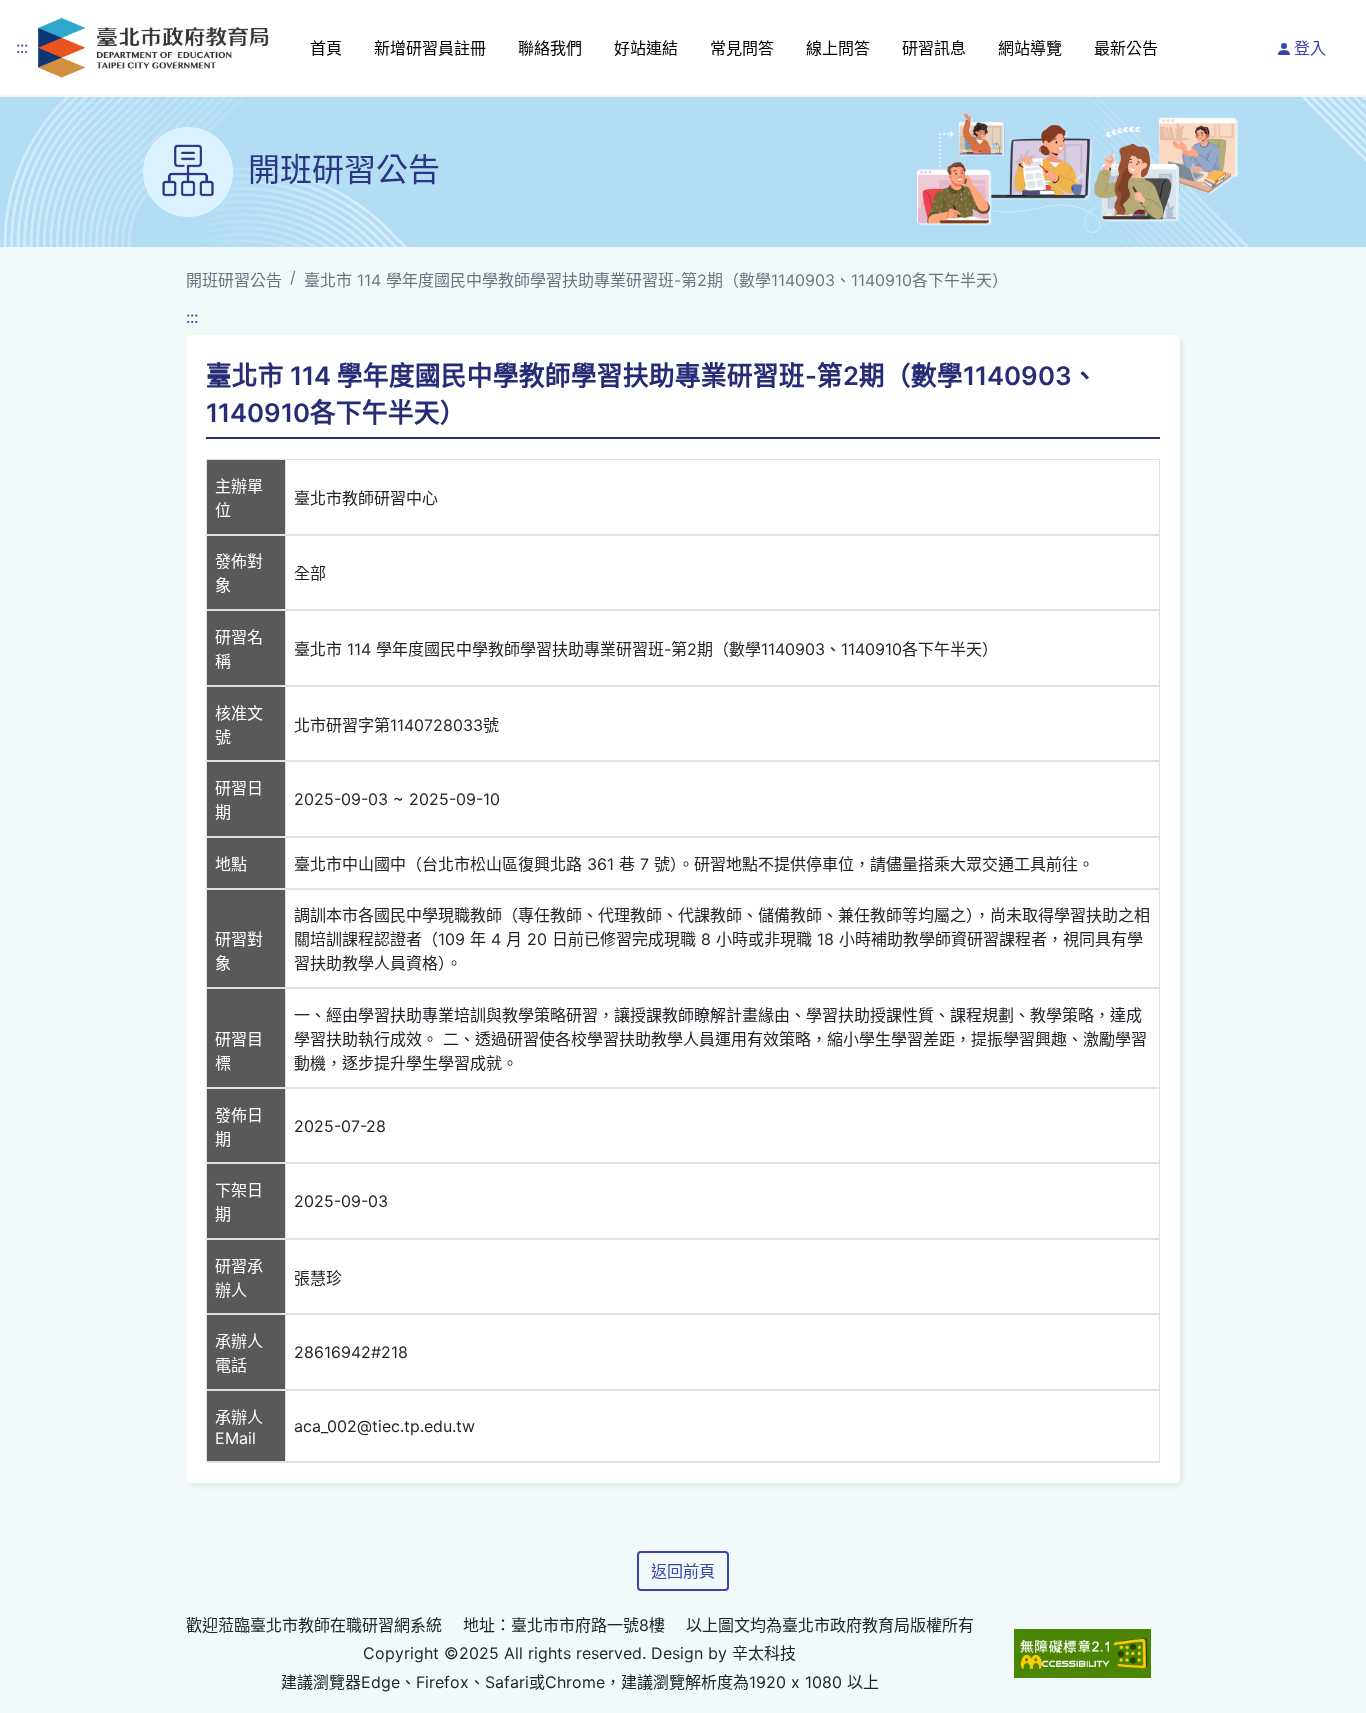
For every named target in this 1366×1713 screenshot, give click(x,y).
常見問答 (742, 48)
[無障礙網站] (1082, 1653)
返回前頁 (683, 1571)
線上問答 (838, 48)
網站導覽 (1030, 48)
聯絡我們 (550, 48)
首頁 (326, 48)
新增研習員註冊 (430, 48)
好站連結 (646, 48)
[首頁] (153, 47)
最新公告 (1126, 48)
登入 (1310, 48)
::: (22, 47)
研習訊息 (934, 48)
